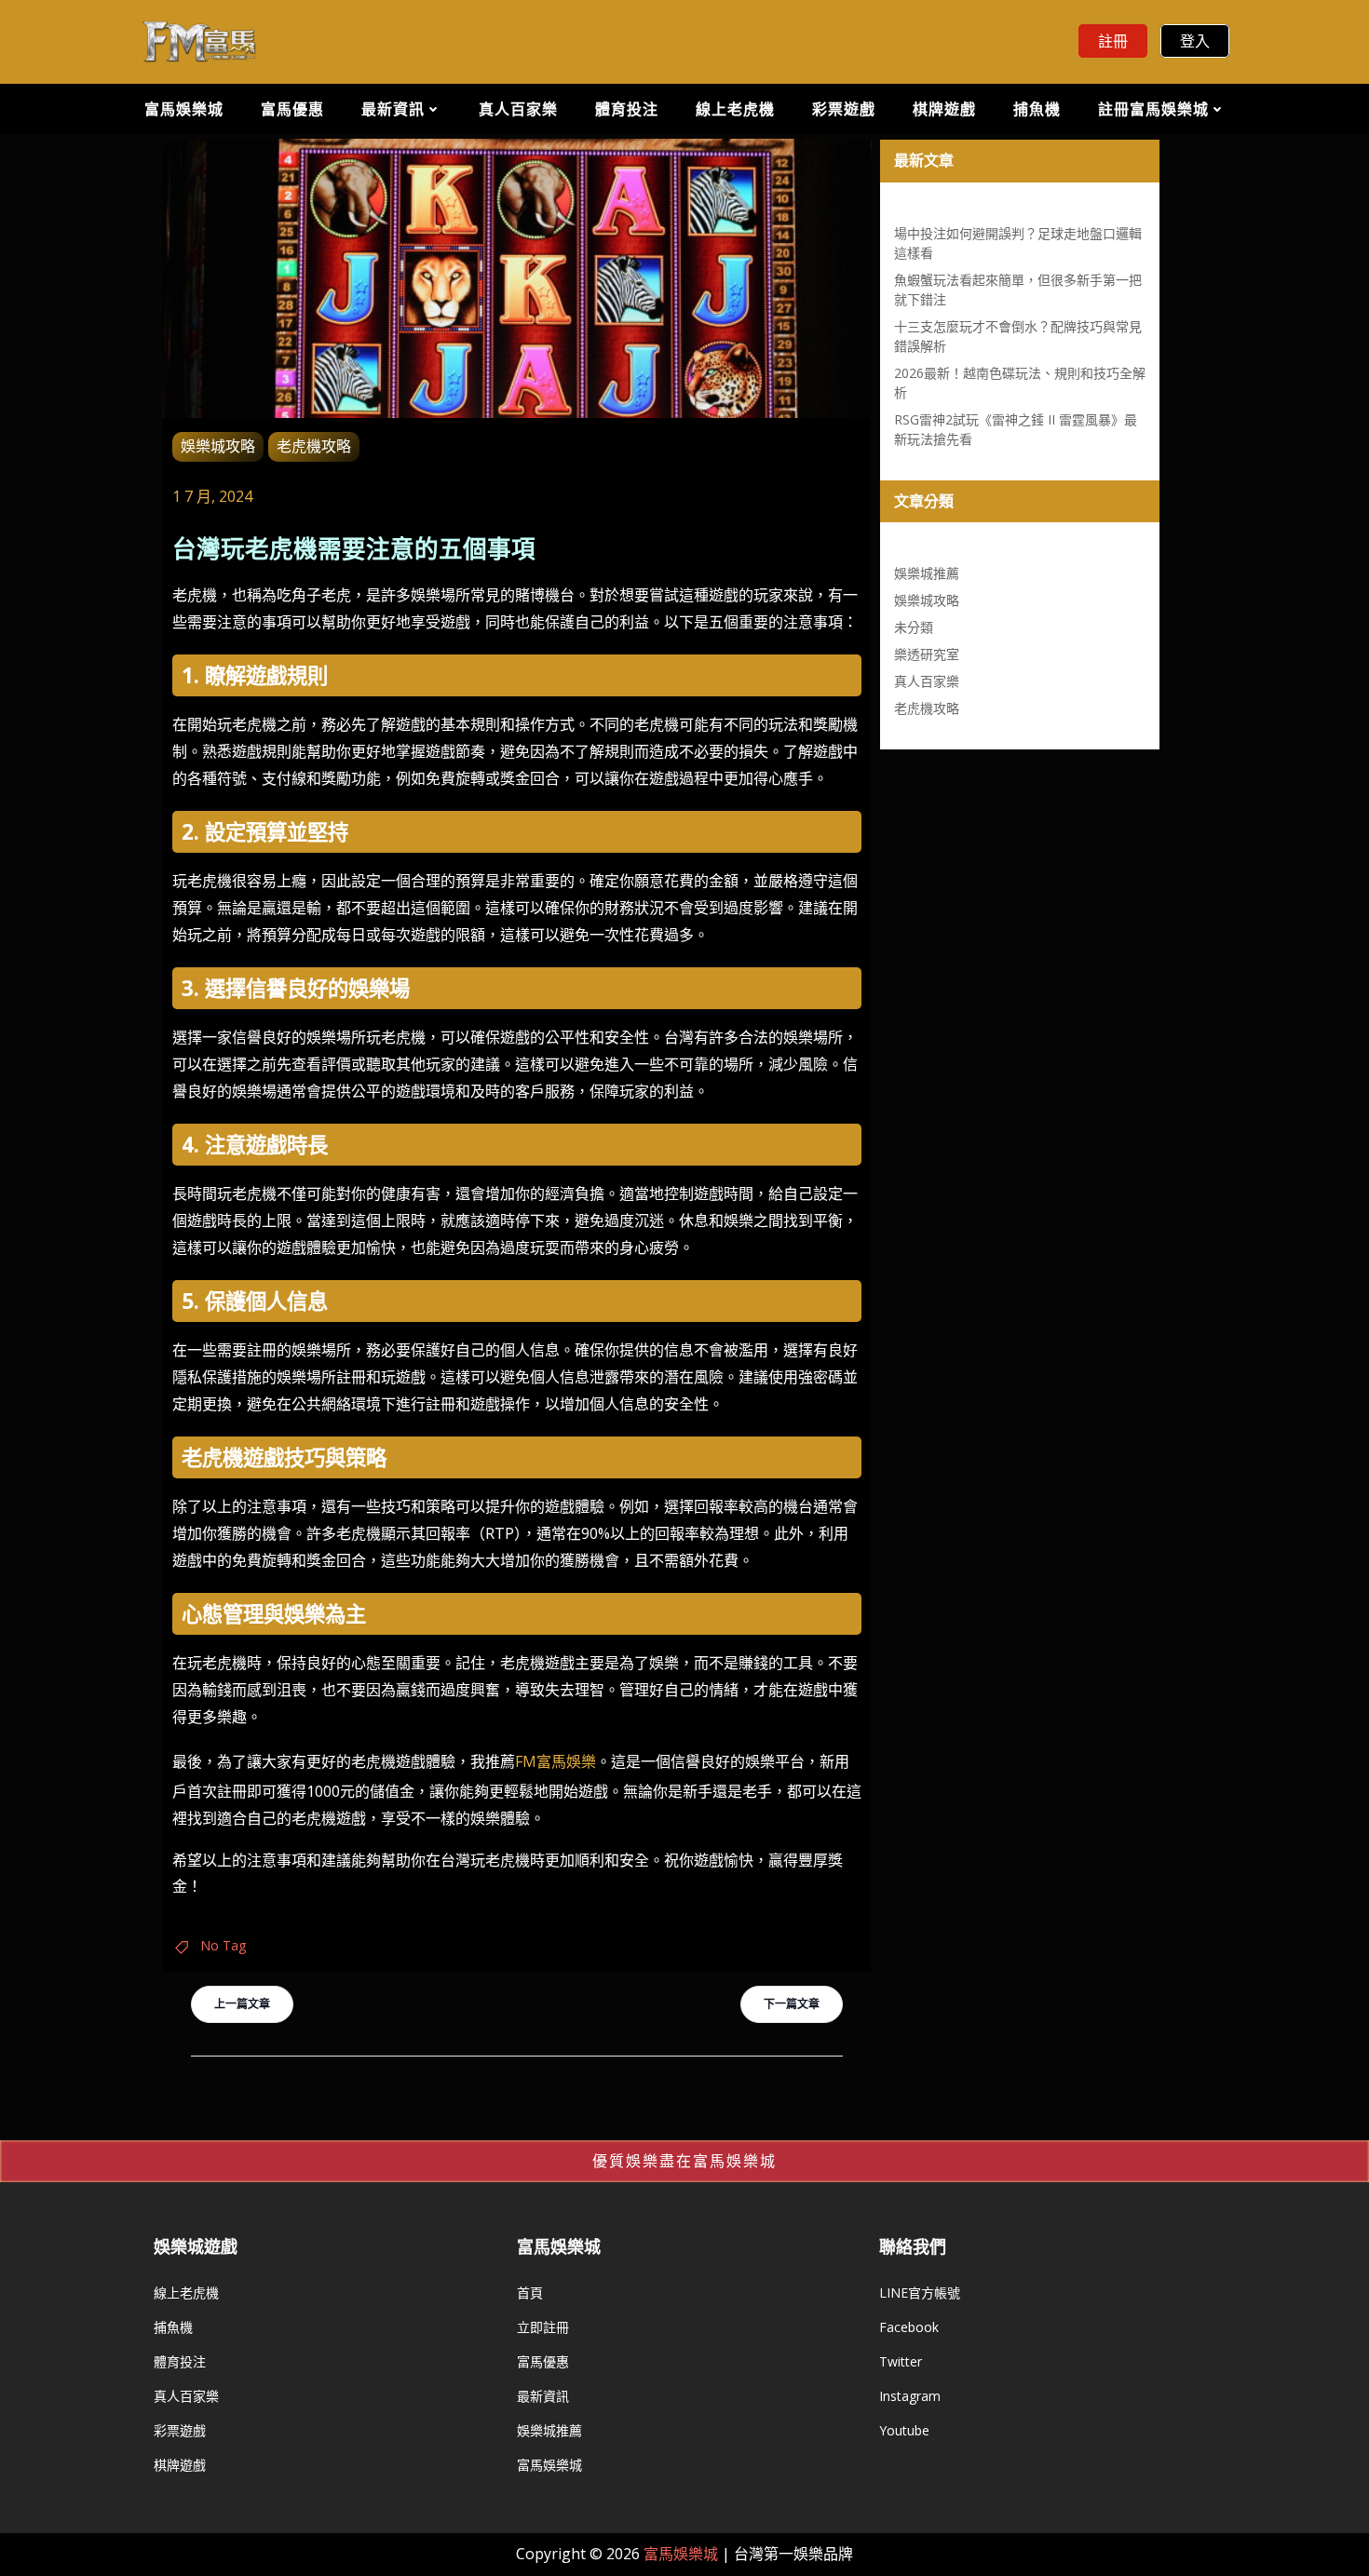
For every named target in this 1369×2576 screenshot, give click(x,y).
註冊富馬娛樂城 (1153, 109)
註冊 (1113, 41)
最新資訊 (393, 109)
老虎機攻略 (314, 446)
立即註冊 (543, 2327)
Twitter (901, 2361)
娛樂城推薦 (927, 573)
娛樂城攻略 (218, 446)
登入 (1195, 41)
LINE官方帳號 (920, 2293)
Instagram (910, 2396)
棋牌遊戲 (944, 109)
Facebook (909, 2327)
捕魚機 (1037, 109)
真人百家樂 (518, 109)
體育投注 (627, 109)
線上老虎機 (735, 109)
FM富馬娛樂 (556, 1761)
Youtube (904, 2430)
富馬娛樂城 (184, 109)
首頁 (530, 2293)
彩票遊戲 (844, 109)
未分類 (914, 627)
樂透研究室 (927, 654)
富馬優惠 (292, 109)
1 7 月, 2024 (212, 496)
